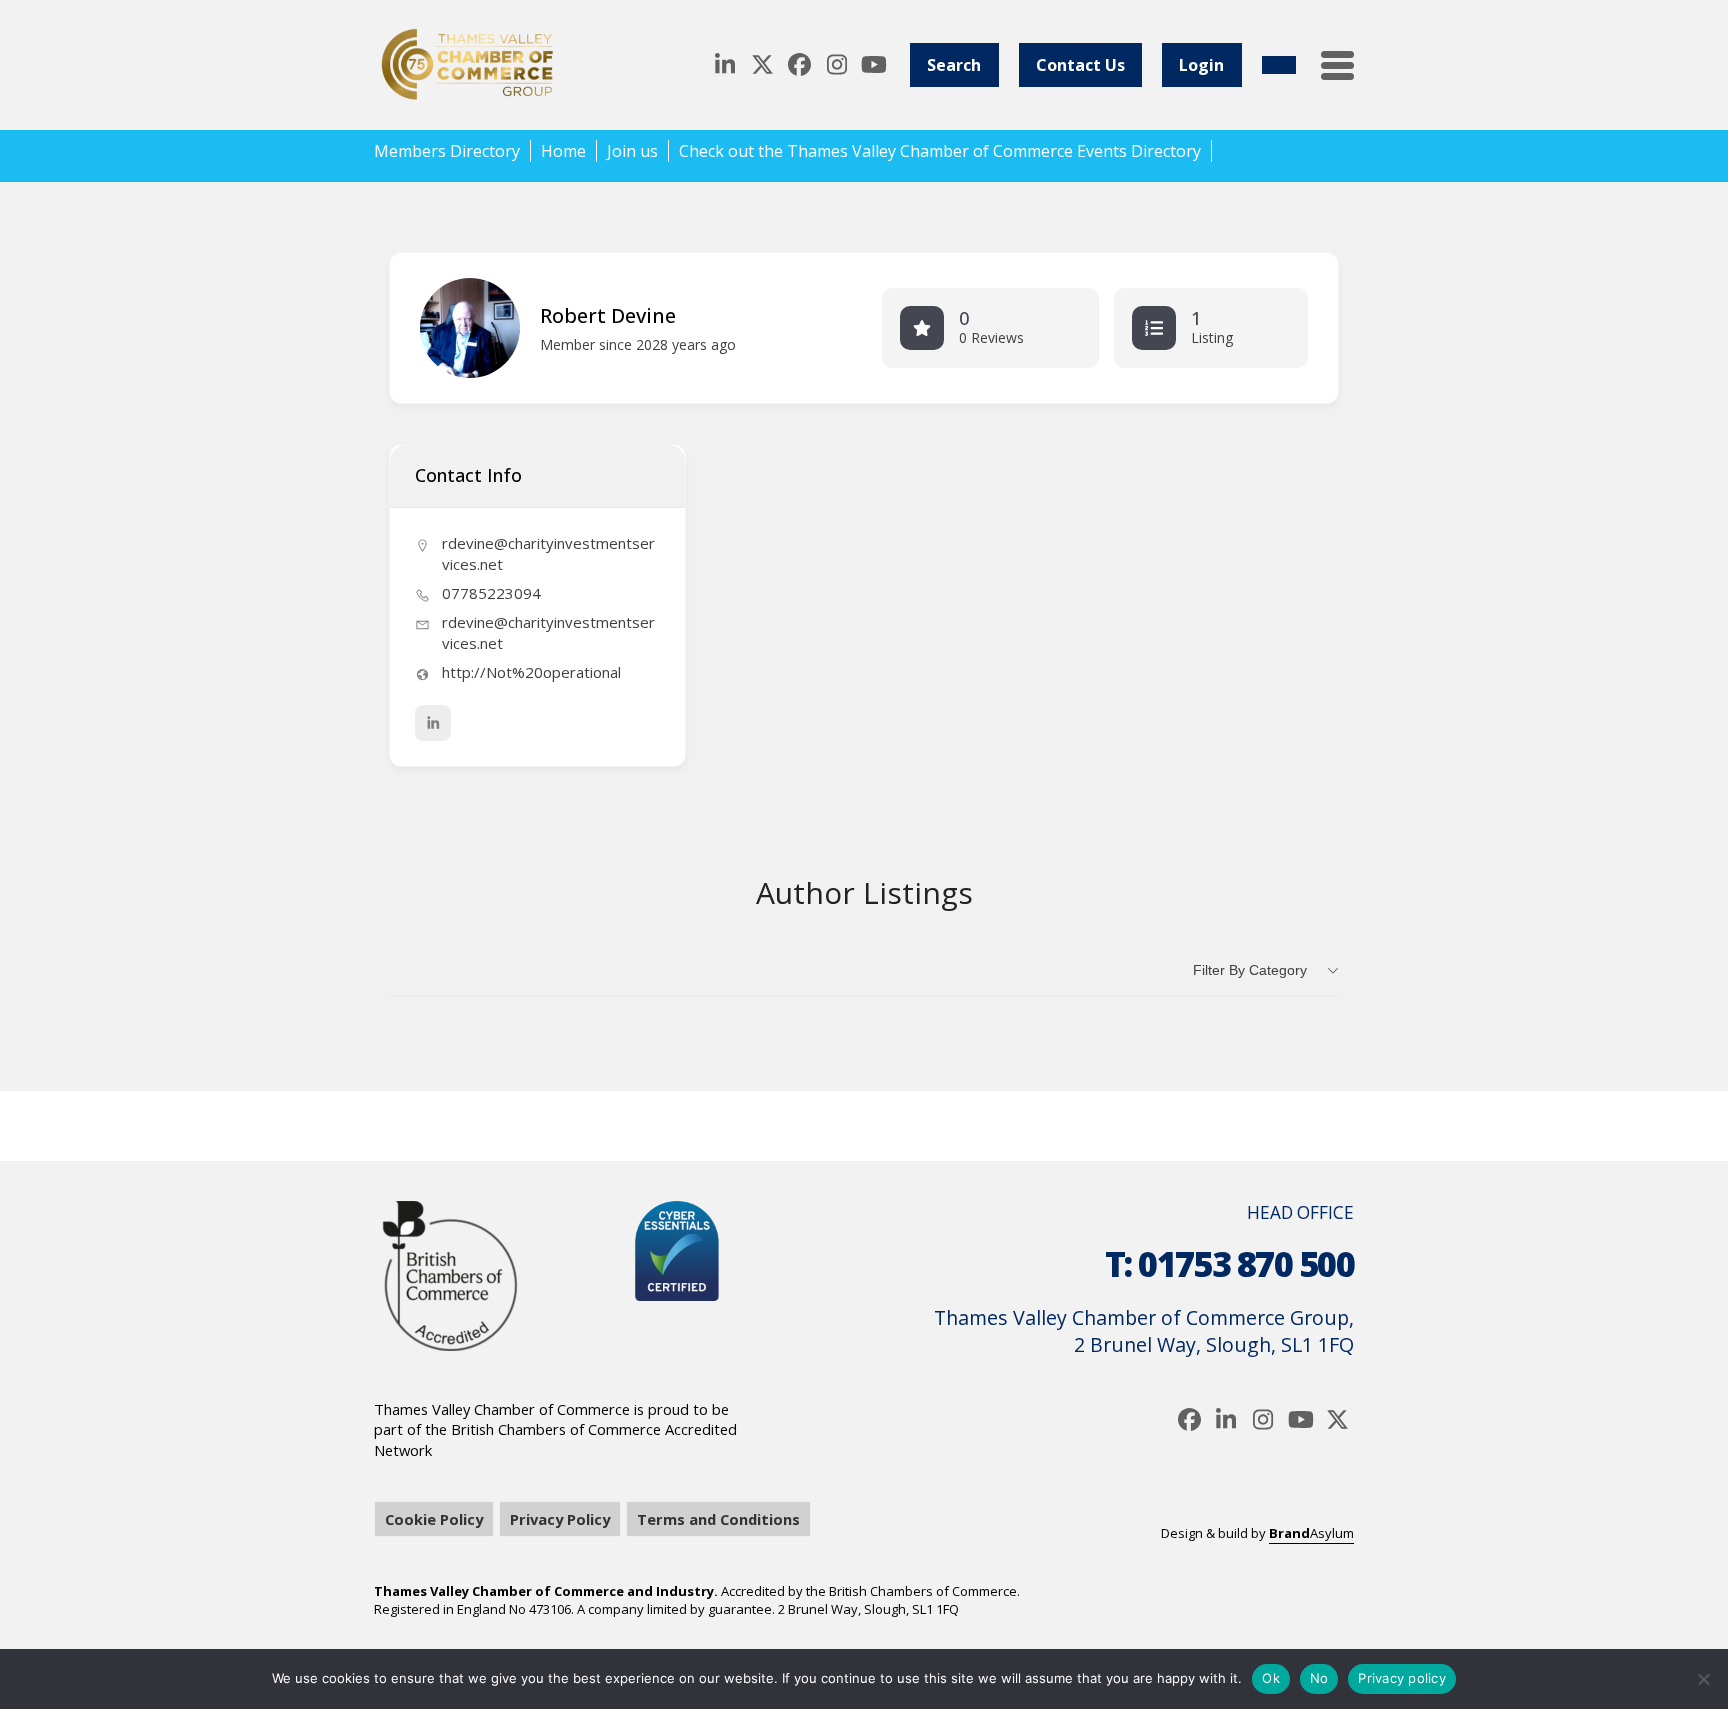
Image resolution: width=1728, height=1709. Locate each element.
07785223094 (491, 593)
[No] (1703, 1679)
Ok (1271, 1678)
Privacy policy (1402, 1678)
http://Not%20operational (531, 672)
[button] (1337, 65)
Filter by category (1250, 970)
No (1319, 1678)
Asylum (1311, 1533)
